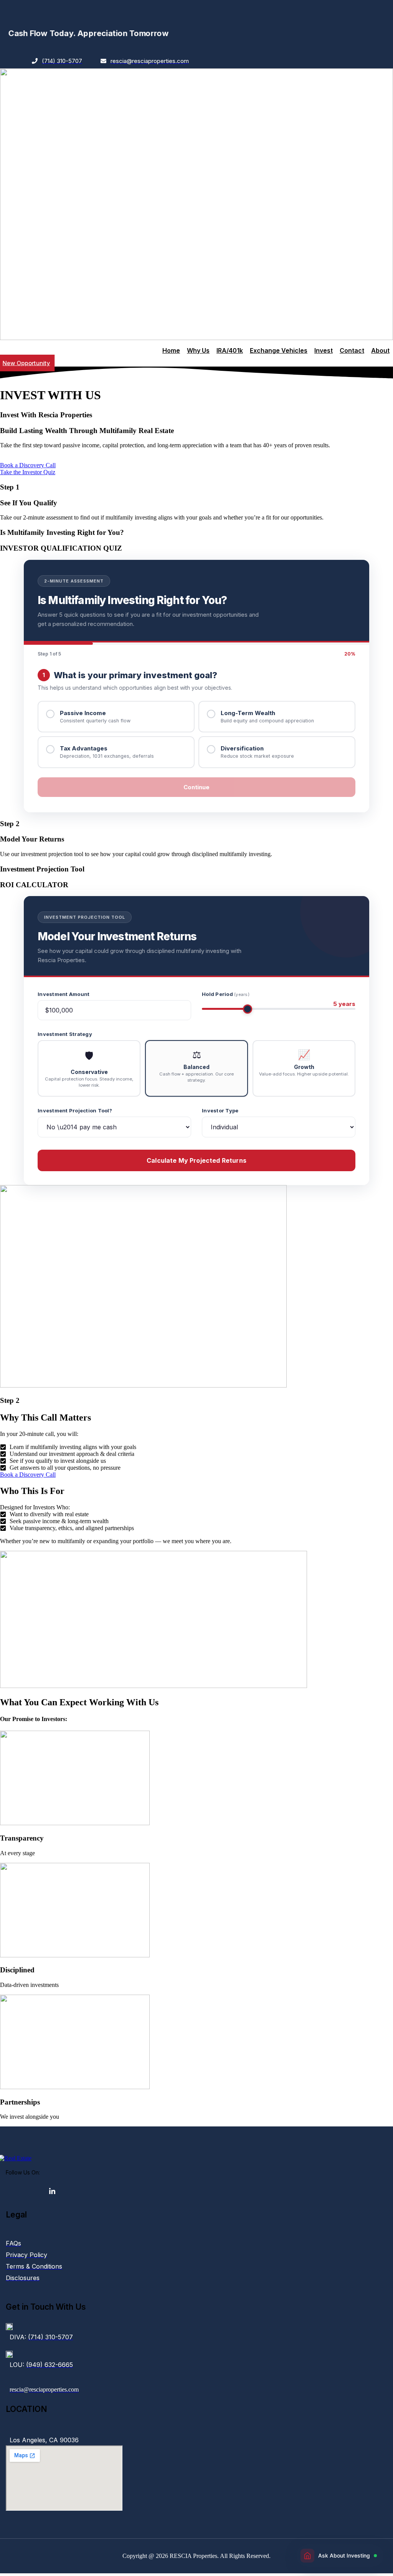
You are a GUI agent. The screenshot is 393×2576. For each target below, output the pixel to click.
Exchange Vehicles (279, 350)
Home (171, 350)
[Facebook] (39, 2191)
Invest (324, 350)
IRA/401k (230, 350)
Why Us (198, 350)
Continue (196, 787)
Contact (352, 350)
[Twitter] (54, 2191)
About (380, 350)
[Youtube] (25, 2191)
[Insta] (10, 2191)
